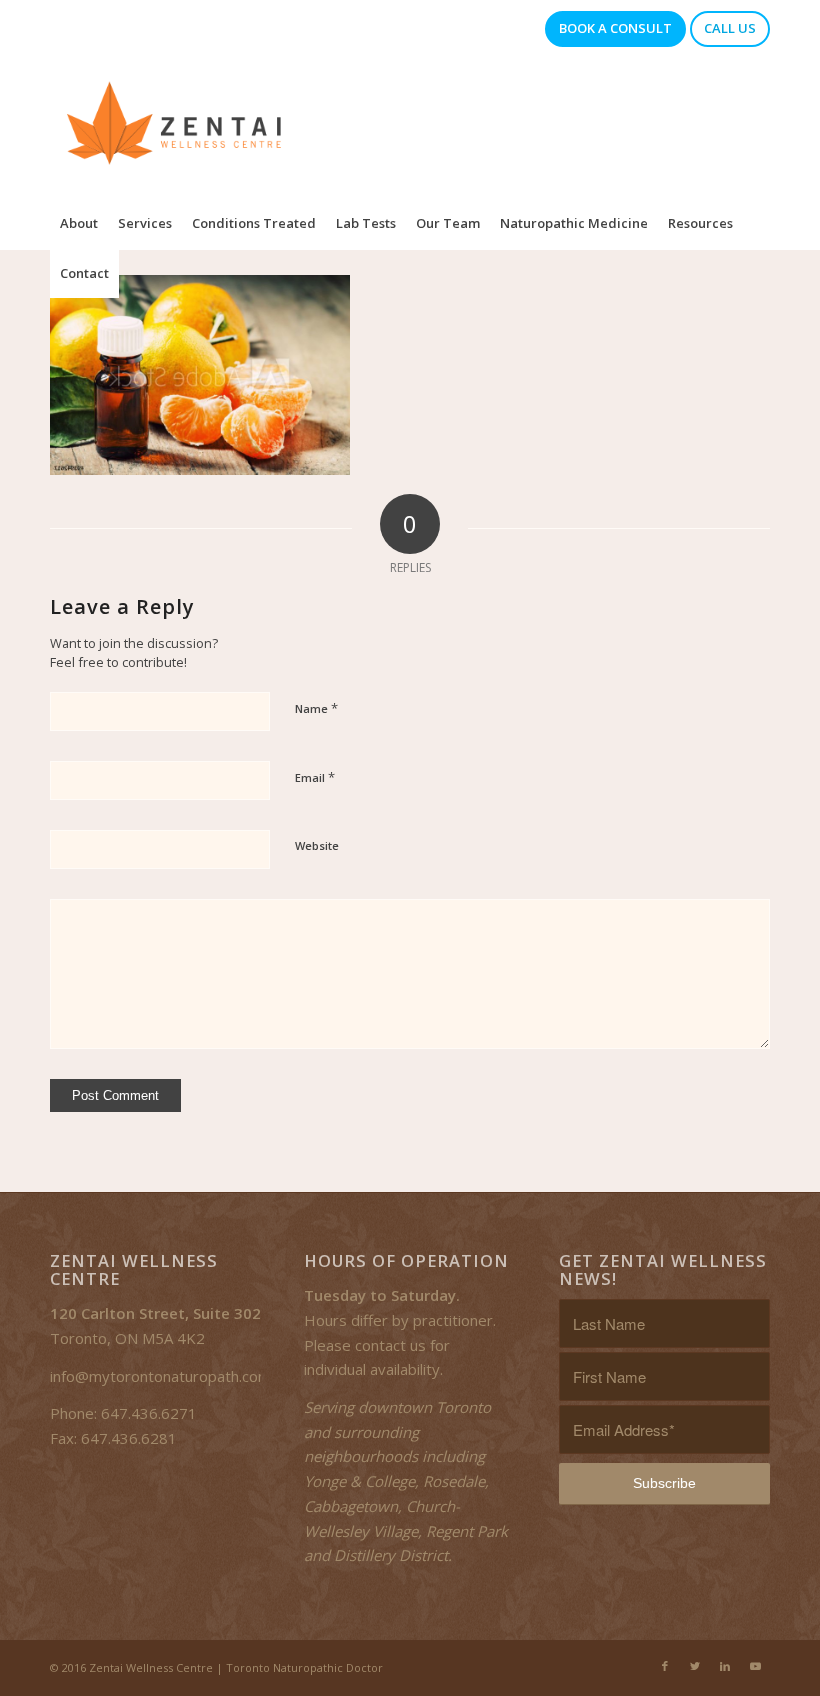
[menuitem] (79, 223)
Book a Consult (615, 28)
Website (317, 845)
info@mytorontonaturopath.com (160, 1376)
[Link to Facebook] (665, 1666)
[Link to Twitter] (695, 1666)
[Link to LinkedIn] (725, 1666)
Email (315, 777)
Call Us (730, 28)
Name (316, 708)
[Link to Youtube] (755, 1666)
